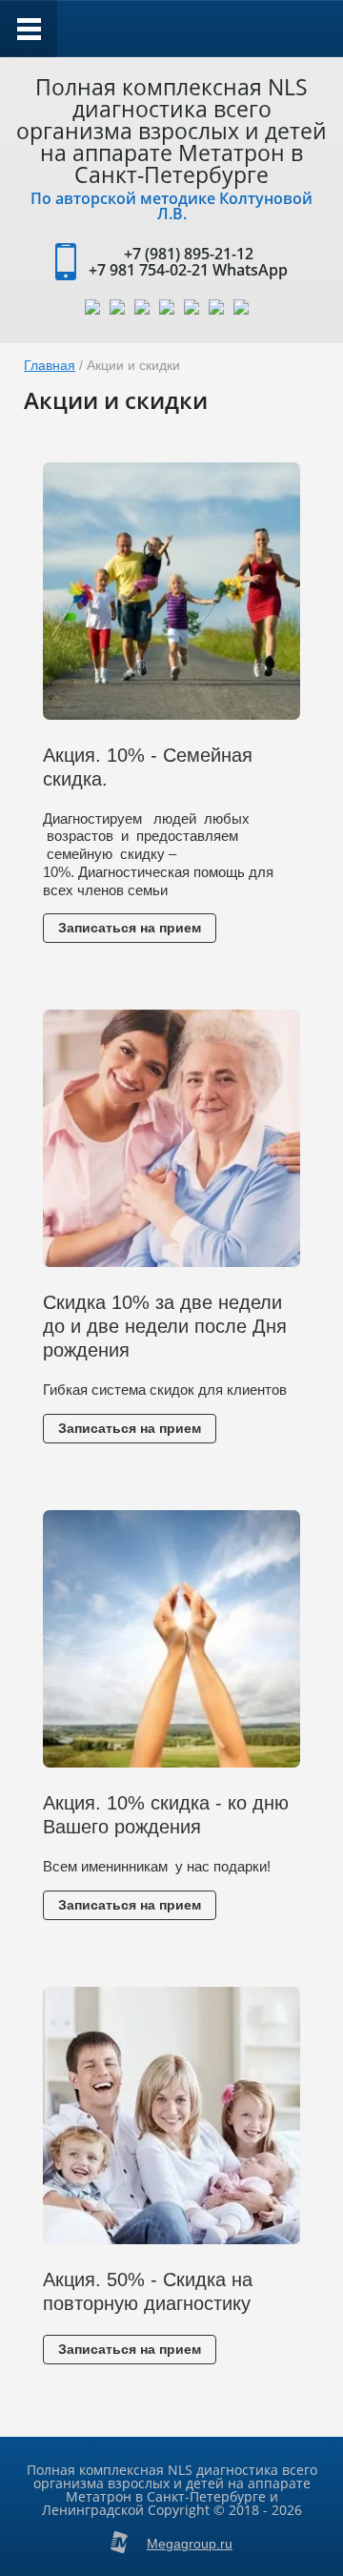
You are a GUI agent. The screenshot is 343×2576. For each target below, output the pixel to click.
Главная (50, 365)
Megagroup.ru (190, 2544)
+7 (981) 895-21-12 (189, 254)
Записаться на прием (130, 928)
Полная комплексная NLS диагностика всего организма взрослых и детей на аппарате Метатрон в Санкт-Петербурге (171, 131)
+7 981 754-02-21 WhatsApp (188, 270)
